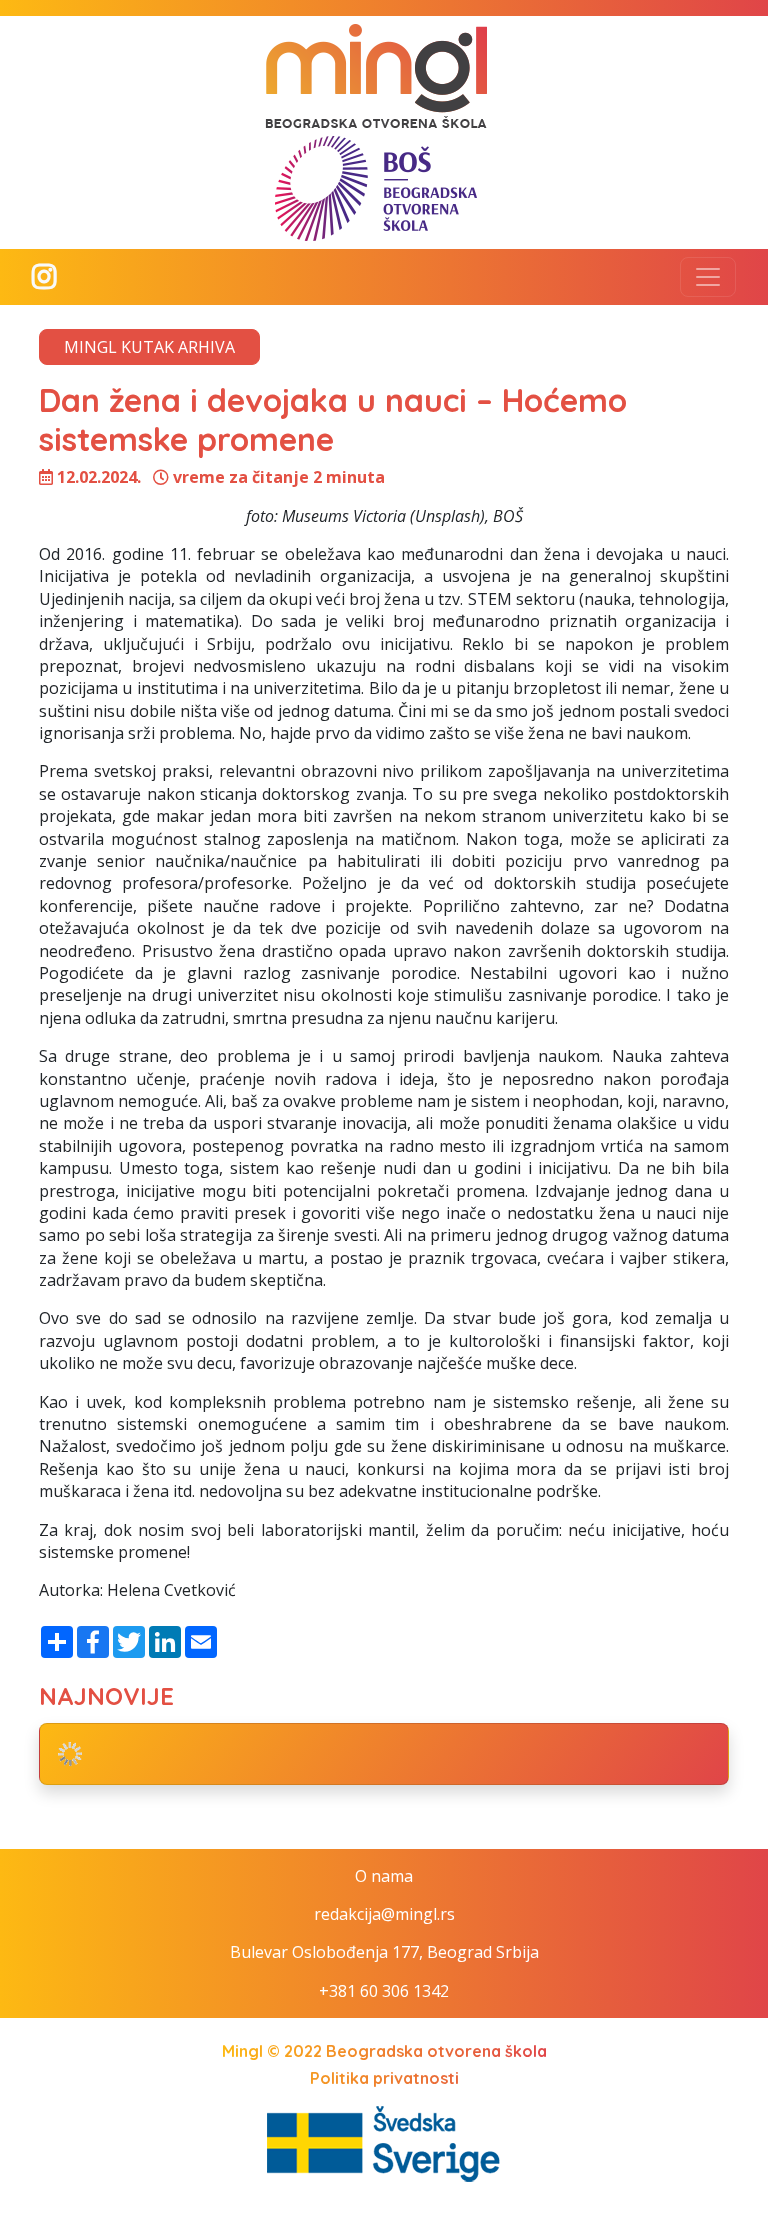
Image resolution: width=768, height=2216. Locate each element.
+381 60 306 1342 (384, 1991)
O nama (384, 1876)
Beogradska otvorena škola (436, 2051)
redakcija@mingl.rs (384, 1914)
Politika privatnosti (384, 2078)
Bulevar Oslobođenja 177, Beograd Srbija (384, 1952)
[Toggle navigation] (708, 277)
